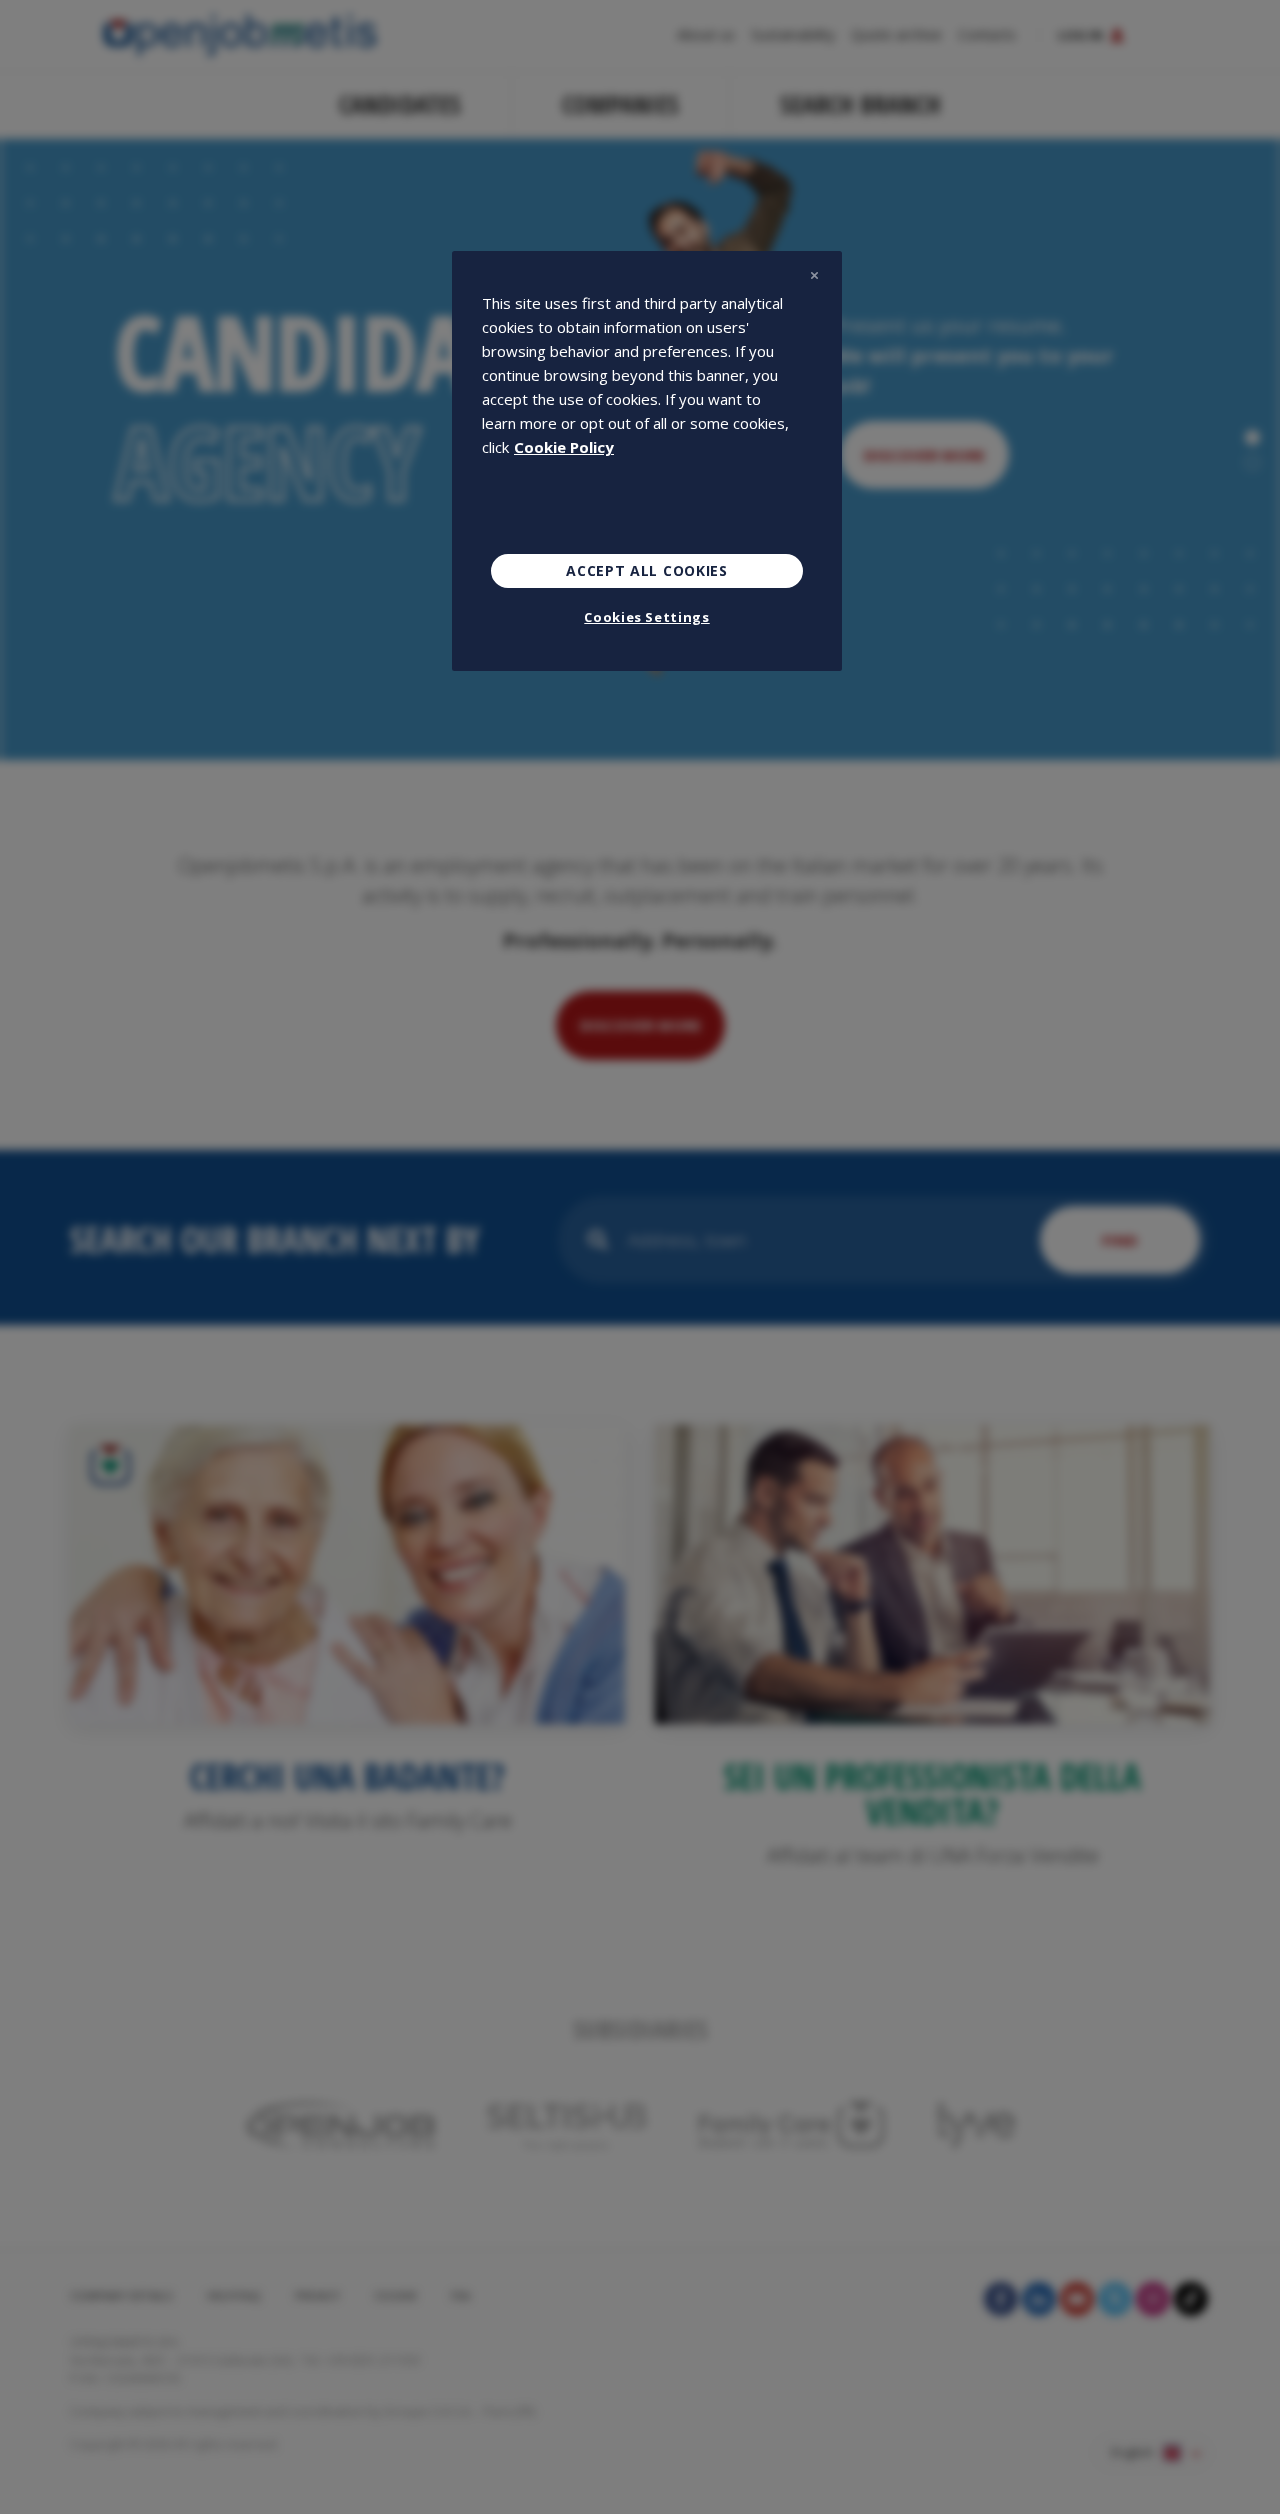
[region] (647, 461)
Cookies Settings (646, 617)
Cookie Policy (564, 447)
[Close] (814, 275)
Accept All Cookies (647, 570)
